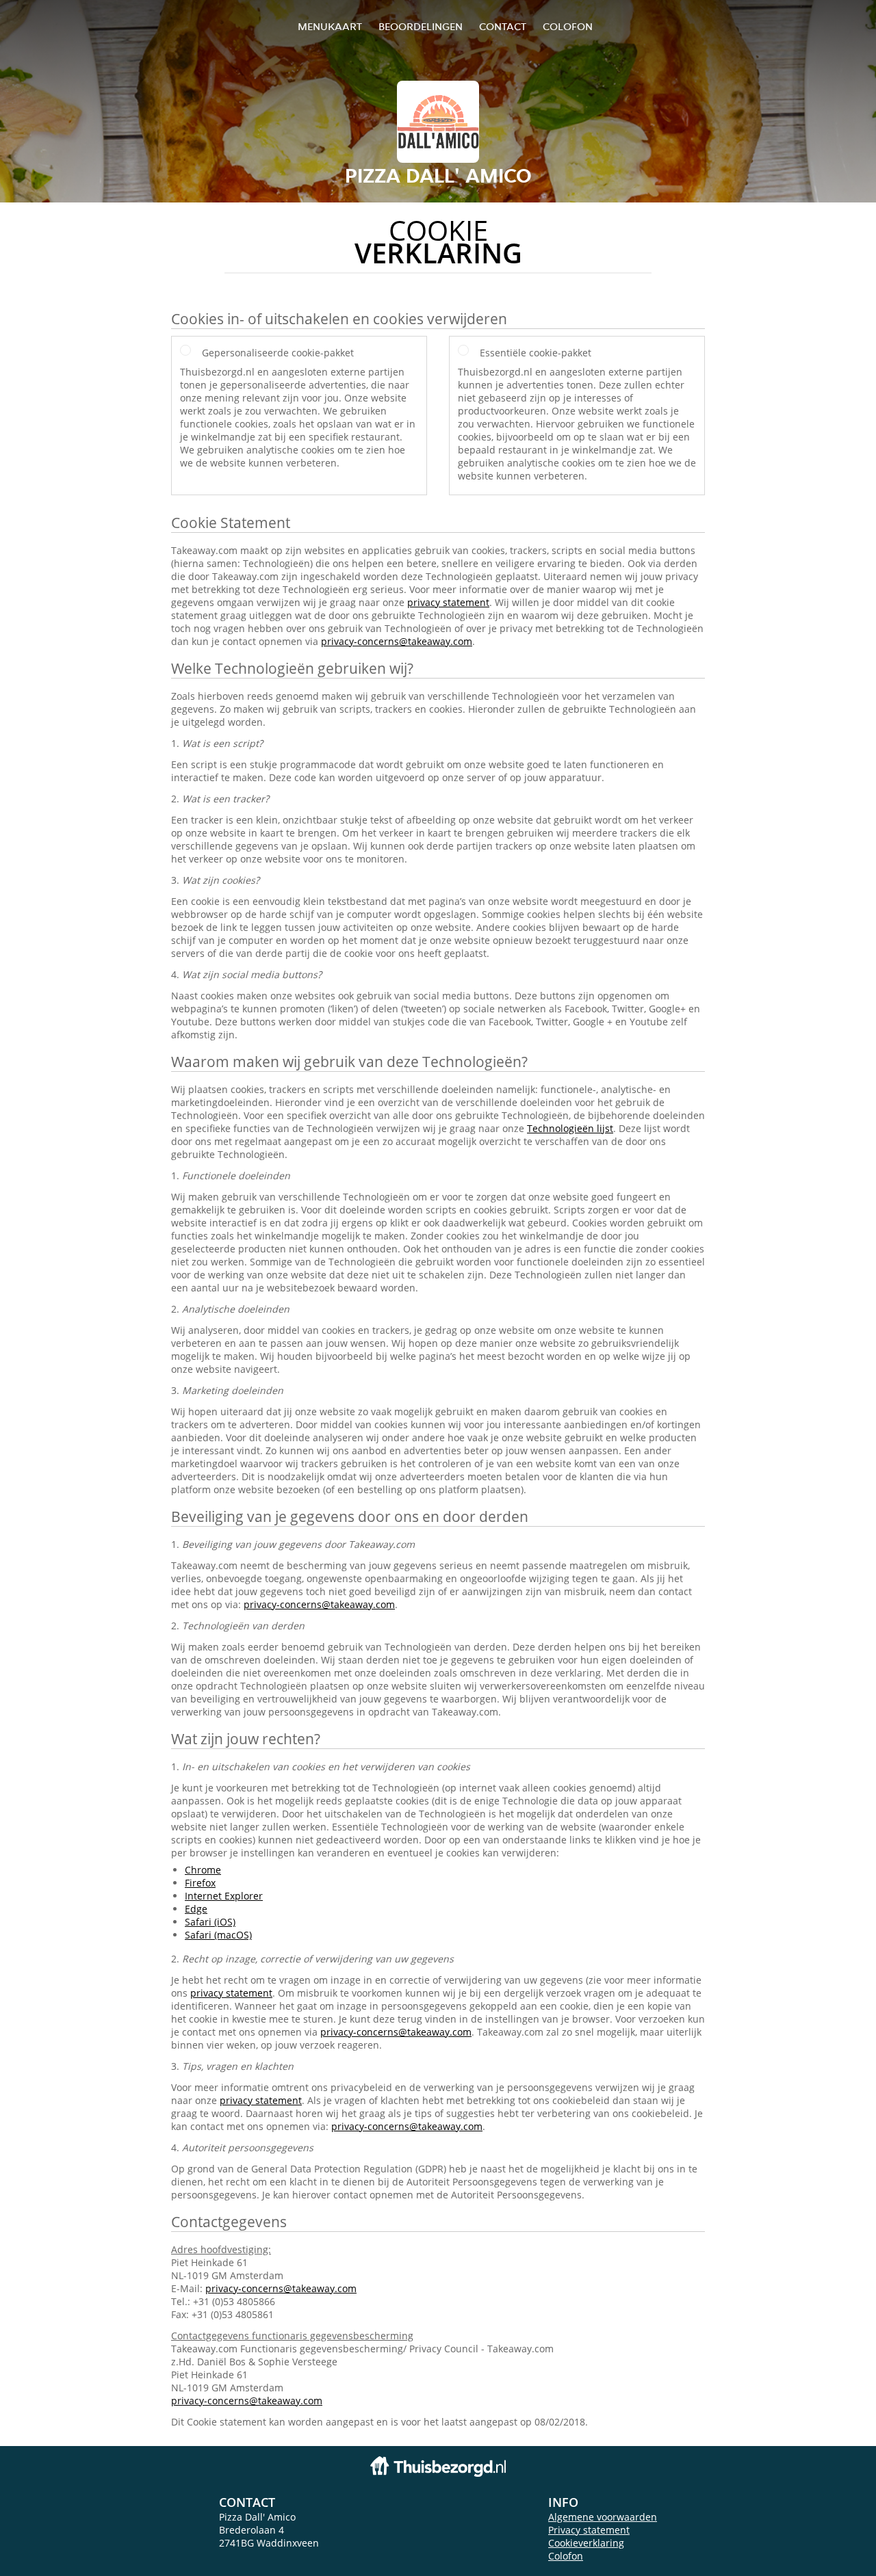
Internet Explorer (224, 1896)
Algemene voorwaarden (603, 2517)
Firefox (200, 1883)
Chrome (203, 1870)
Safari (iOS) (210, 1922)
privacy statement (448, 602)
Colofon (566, 2556)
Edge (196, 1909)
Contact (503, 26)
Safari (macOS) (218, 1935)
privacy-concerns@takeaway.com (397, 641)
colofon (568, 26)
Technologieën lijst (570, 1128)
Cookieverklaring (586, 2543)
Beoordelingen (421, 26)
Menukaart (330, 26)
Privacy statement (589, 2530)
